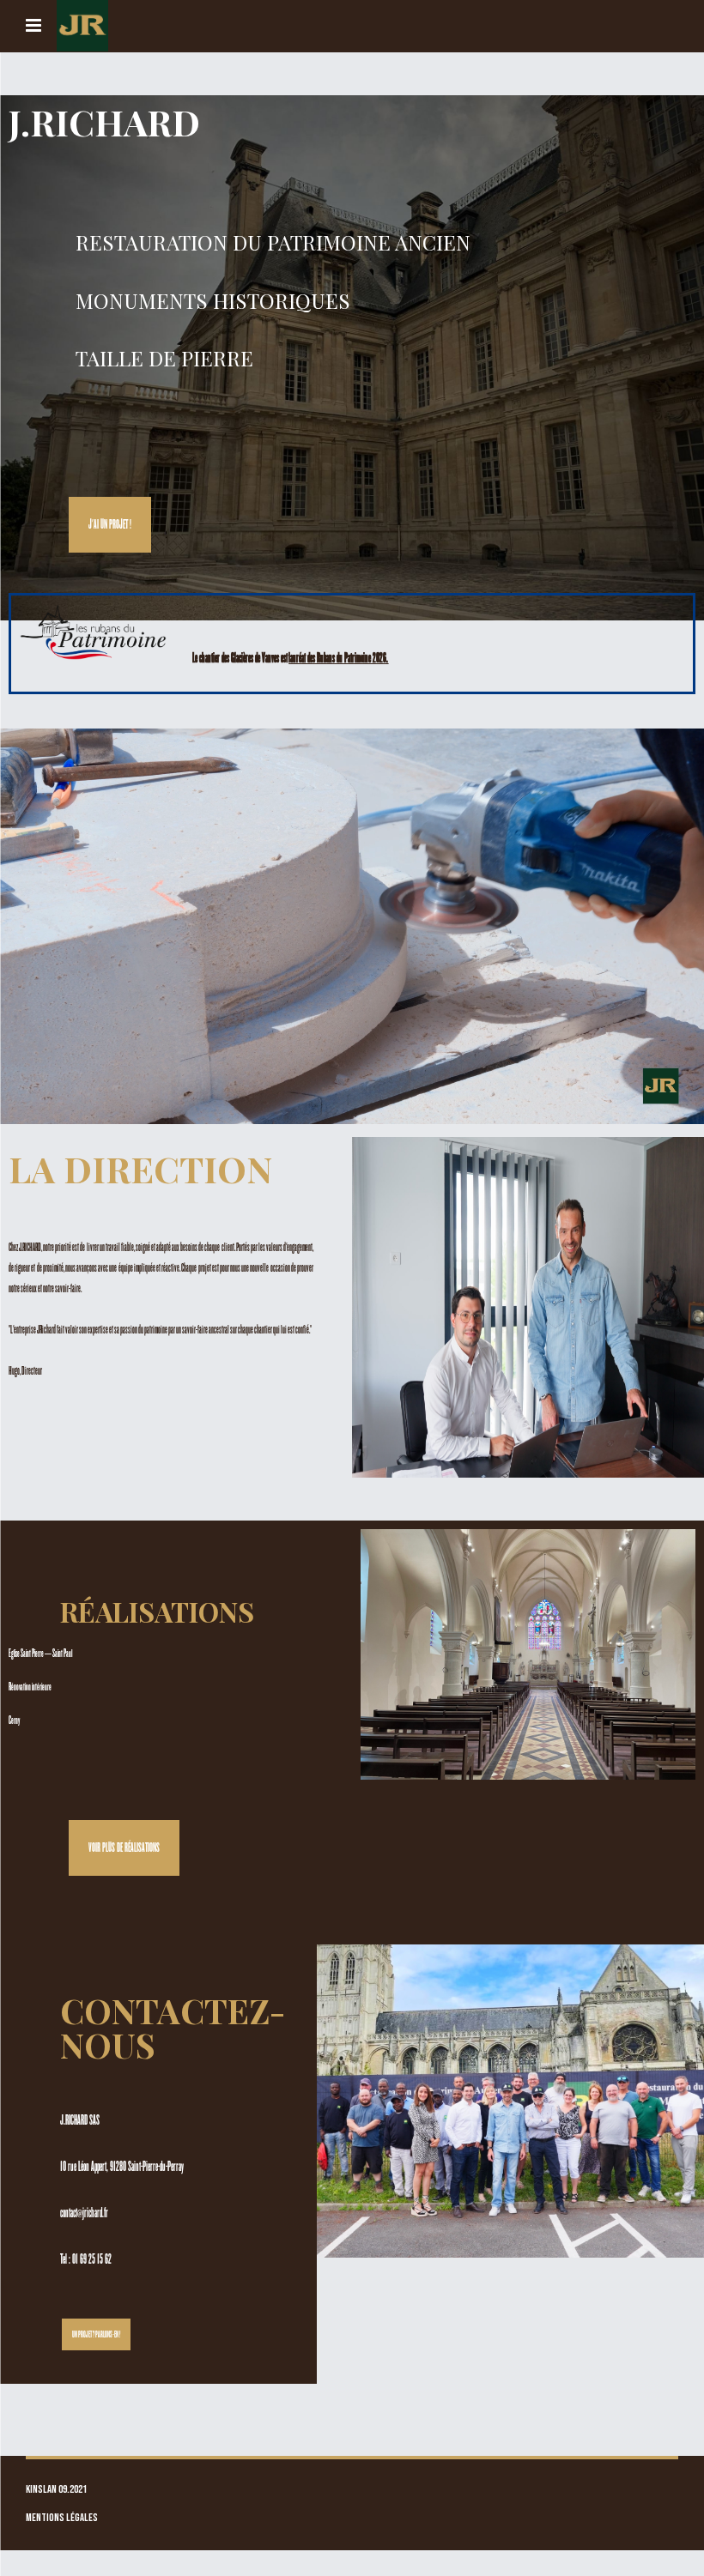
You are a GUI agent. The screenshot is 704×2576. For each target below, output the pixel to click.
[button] (110, 525)
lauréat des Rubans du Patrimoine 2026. (338, 657)
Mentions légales (62, 2518)
